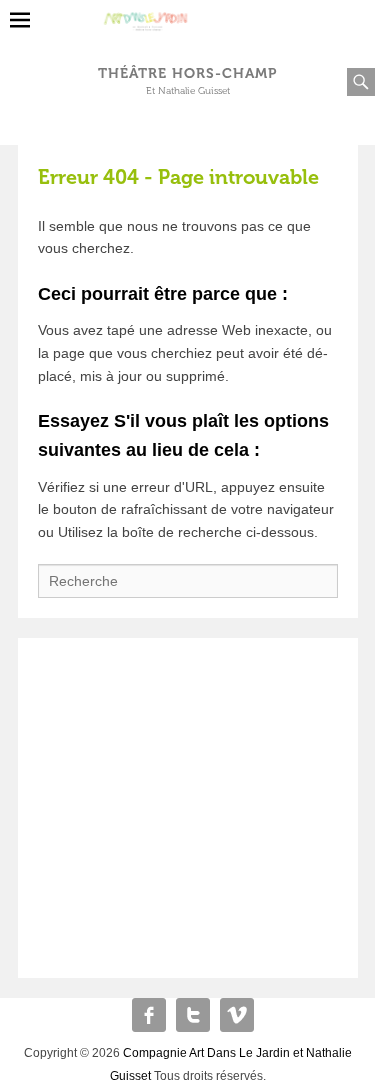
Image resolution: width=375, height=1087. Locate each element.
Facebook (149, 1015)
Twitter (193, 1015)
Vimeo (237, 1015)
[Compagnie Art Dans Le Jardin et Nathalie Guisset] (187, 14)
